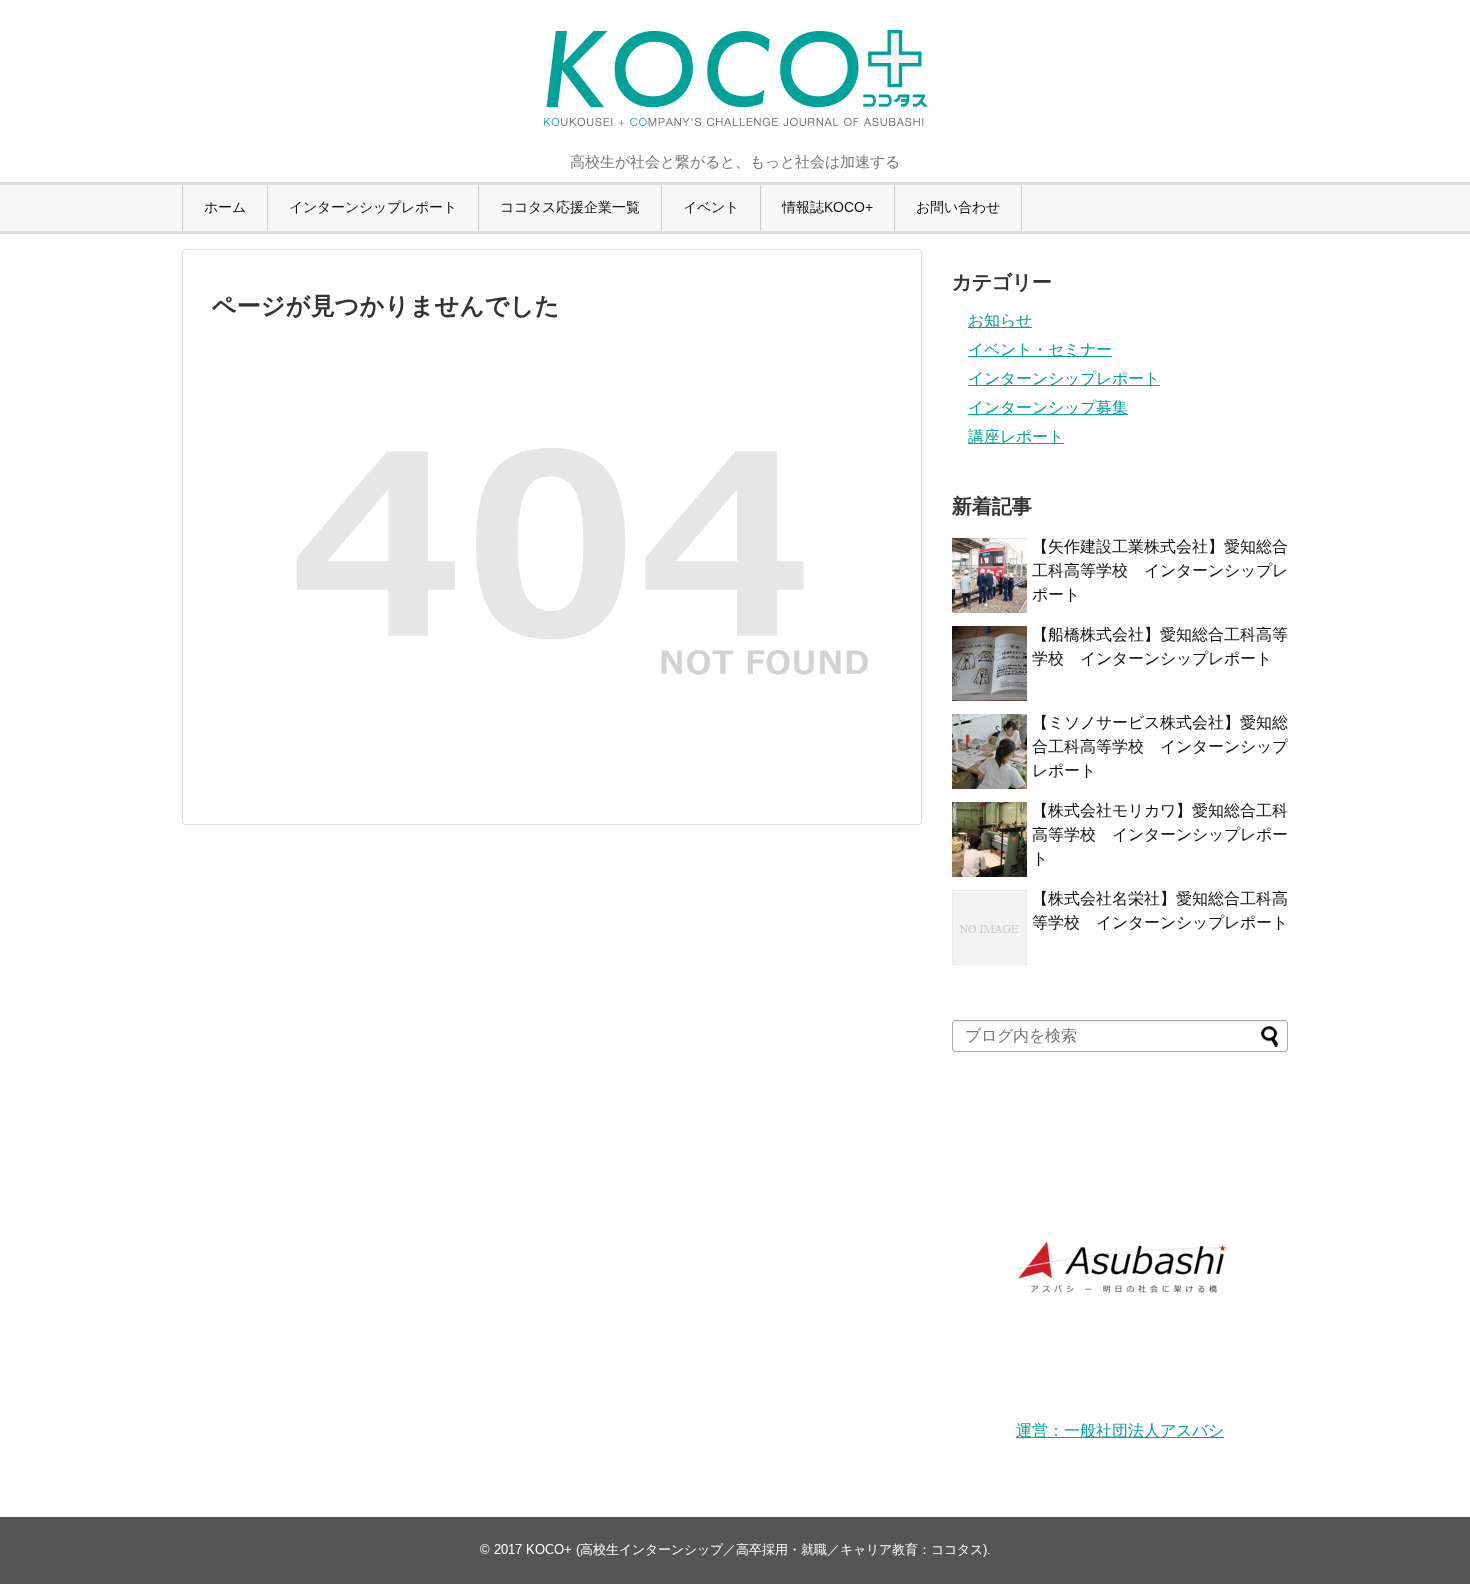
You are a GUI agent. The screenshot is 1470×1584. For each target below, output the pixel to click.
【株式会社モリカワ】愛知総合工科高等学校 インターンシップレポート (1160, 834)
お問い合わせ (958, 207)
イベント (711, 207)
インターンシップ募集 (1048, 407)
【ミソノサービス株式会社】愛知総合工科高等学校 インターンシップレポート (1160, 746)
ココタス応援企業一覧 (570, 207)
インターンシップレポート (373, 207)
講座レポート (1016, 436)
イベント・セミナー (1040, 349)
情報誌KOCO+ (827, 207)
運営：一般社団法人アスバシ (1120, 1430)
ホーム (225, 207)
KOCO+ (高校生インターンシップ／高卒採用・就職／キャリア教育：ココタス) (756, 1549)
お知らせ (1000, 320)
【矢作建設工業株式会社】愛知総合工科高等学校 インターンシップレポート (1160, 570)
